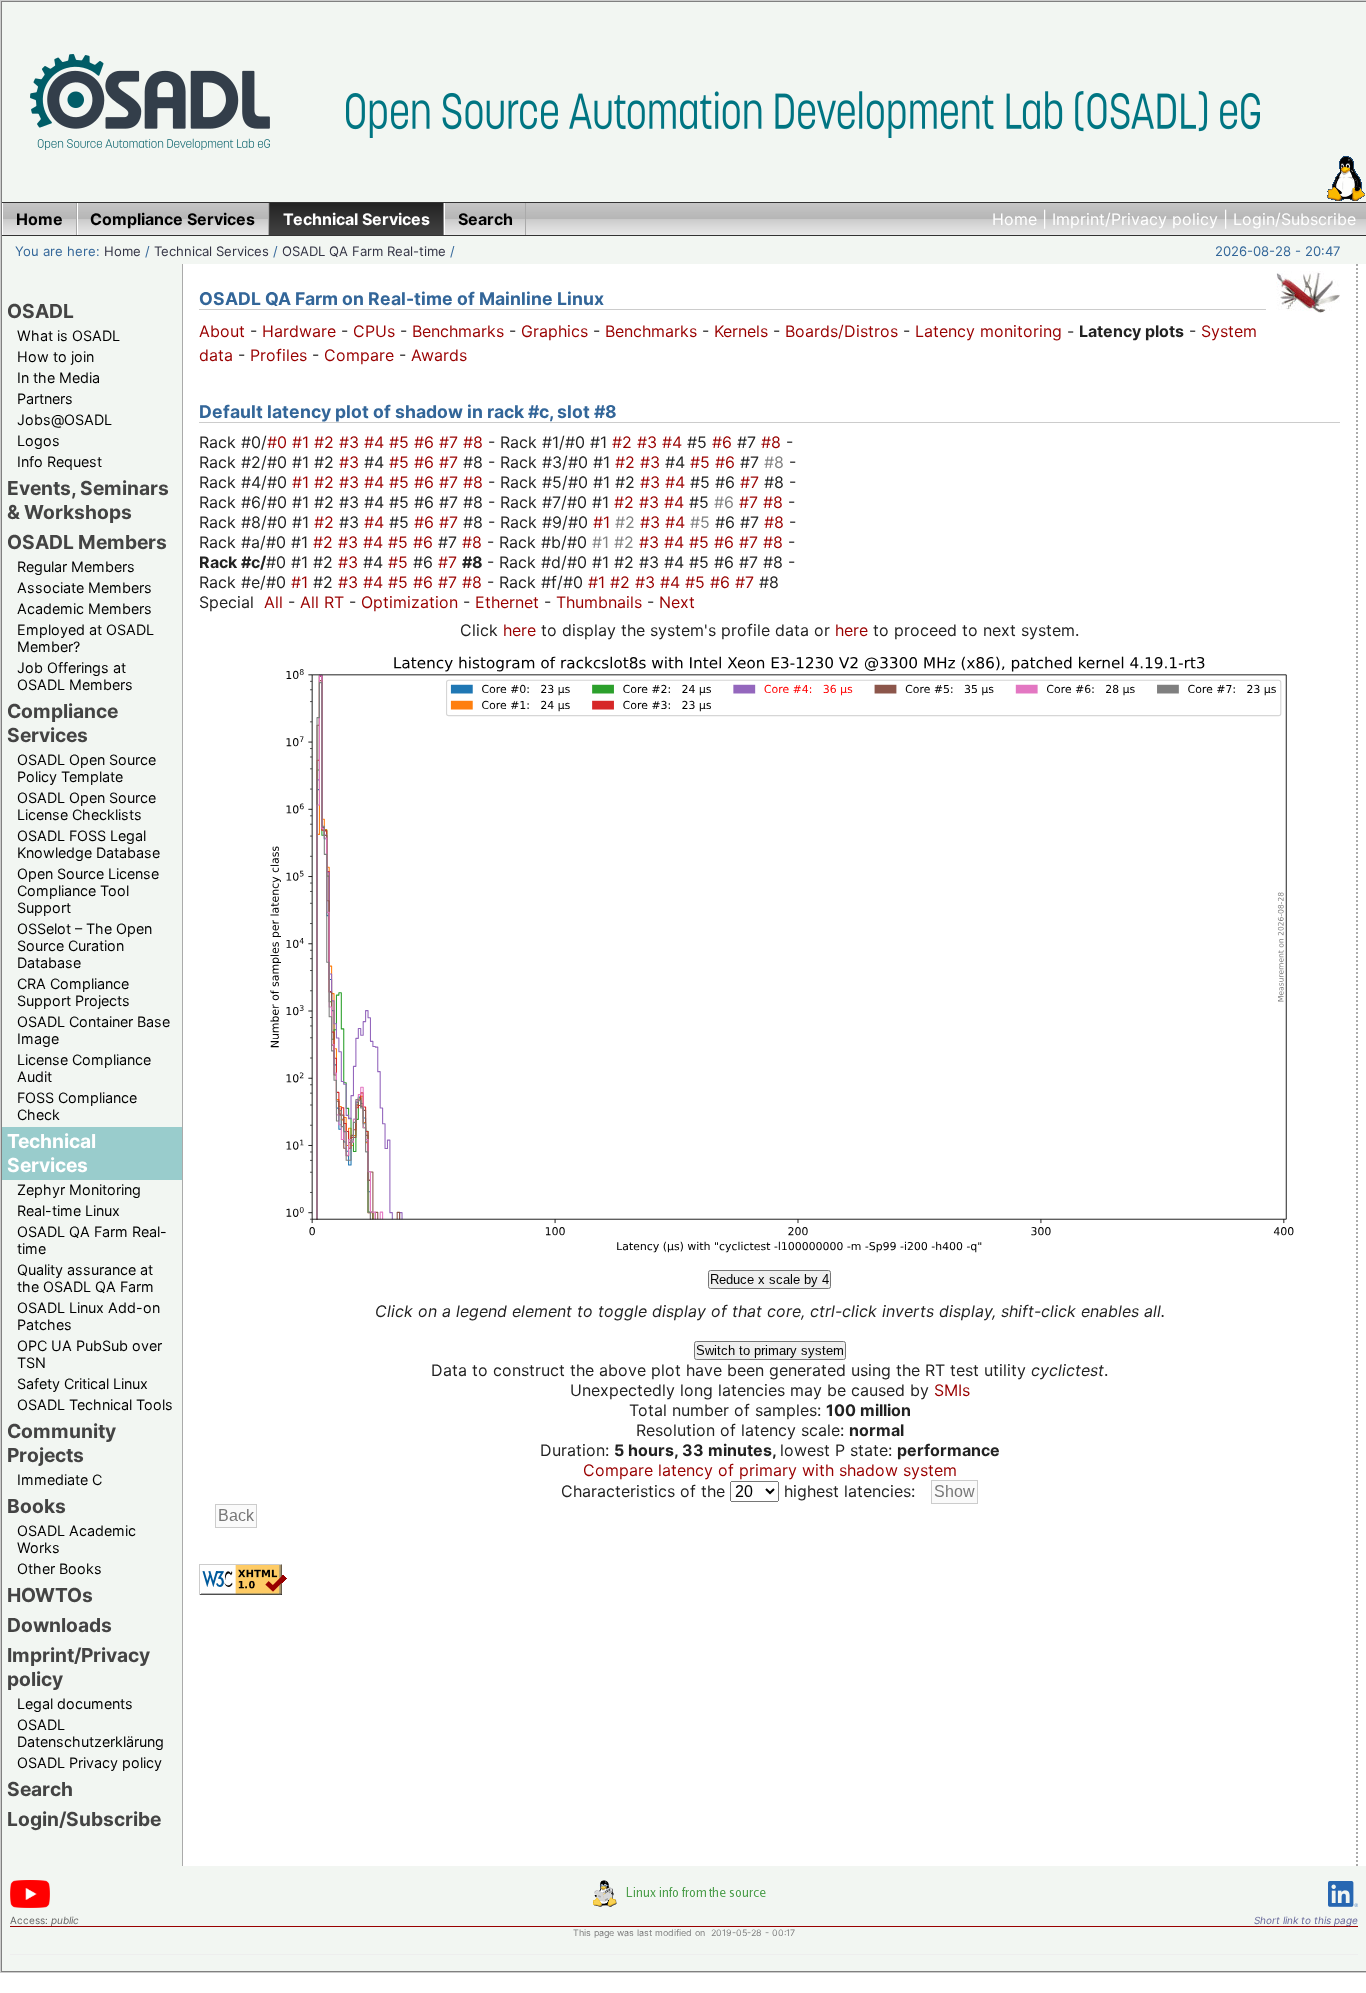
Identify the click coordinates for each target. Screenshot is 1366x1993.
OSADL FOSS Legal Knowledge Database (88, 844)
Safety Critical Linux (82, 1383)
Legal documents (75, 1703)
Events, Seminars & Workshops (88, 500)
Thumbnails (599, 602)
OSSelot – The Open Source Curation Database (84, 945)
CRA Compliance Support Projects (73, 992)
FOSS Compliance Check (77, 1106)
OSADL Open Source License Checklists (86, 806)
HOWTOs (50, 1595)
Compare (359, 355)
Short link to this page (1306, 1920)
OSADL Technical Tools (95, 1404)
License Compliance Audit (84, 1068)
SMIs (952, 1390)
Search (40, 1789)
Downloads (59, 1625)
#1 (303, 442)
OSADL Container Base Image (93, 1030)
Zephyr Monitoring (79, 1189)
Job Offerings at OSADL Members (75, 676)
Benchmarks (458, 331)
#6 (426, 442)
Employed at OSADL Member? (85, 638)
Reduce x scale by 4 (769, 1279)
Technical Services (211, 251)
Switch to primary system (770, 1350)
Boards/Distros (841, 331)
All (273, 602)
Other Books (59, 1568)
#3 (351, 442)
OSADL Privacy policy (89, 1762)
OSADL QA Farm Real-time (364, 251)
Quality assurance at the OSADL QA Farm (85, 1278)
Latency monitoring (988, 331)
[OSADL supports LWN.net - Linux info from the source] (684, 1901)
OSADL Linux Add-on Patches (88, 1316)
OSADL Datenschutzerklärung (90, 1733)
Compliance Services (62, 723)
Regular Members (76, 566)
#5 (401, 442)
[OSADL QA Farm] (1308, 317)
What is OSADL (68, 335)
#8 (475, 442)
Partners (45, 398)
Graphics (554, 331)
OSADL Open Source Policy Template (86, 768)
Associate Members (84, 587)
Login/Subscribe (1294, 219)
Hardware (299, 331)
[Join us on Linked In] (1343, 1910)
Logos (38, 440)
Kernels (741, 331)
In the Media (58, 377)
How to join (55, 356)
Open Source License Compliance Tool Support (88, 890)
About (222, 331)
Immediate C (59, 1479)
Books (36, 1506)
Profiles (278, 355)
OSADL (40, 311)
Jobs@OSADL (64, 419)
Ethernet (507, 602)
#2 (326, 442)
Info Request (59, 461)
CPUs (374, 331)
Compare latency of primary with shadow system (770, 1470)
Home (1014, 219)
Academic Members (84, 608)
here (519, 630)
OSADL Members (87, 542)
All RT (322, 602)
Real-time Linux (68, 1210)
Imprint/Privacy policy (1135, 219)
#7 (451, 442)
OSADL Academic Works (76, 1539)
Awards (439, 355)
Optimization (409, 602)
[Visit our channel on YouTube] (30, 1904)
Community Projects (61, 1443)
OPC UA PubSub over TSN (89, 1354)
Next (677, 602)
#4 (376, 442)
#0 (279, 442)
